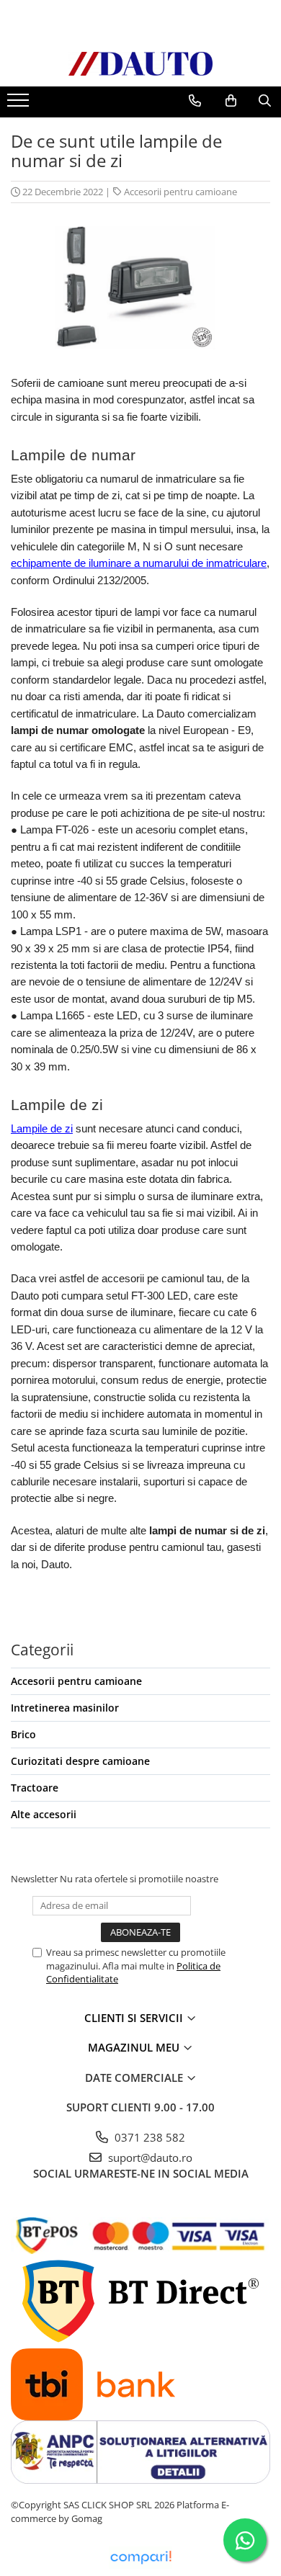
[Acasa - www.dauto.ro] (140, 64)
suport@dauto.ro (149, 2157)
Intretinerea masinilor (65, 1708)
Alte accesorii (44, 1814)
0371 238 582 (148, 2137)
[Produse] (20, 104)
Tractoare (35, 1788)
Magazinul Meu (135, 2047)
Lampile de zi (42, 1129)
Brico (23, 1734)
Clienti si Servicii (135, 2018)
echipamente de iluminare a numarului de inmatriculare (139, 563)
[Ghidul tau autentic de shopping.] (140, 2558)
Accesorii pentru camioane (180, 192)
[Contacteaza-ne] (195, 101)
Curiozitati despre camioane (80, 1761)
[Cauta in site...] (265, 101)
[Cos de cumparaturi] (231, 101)
